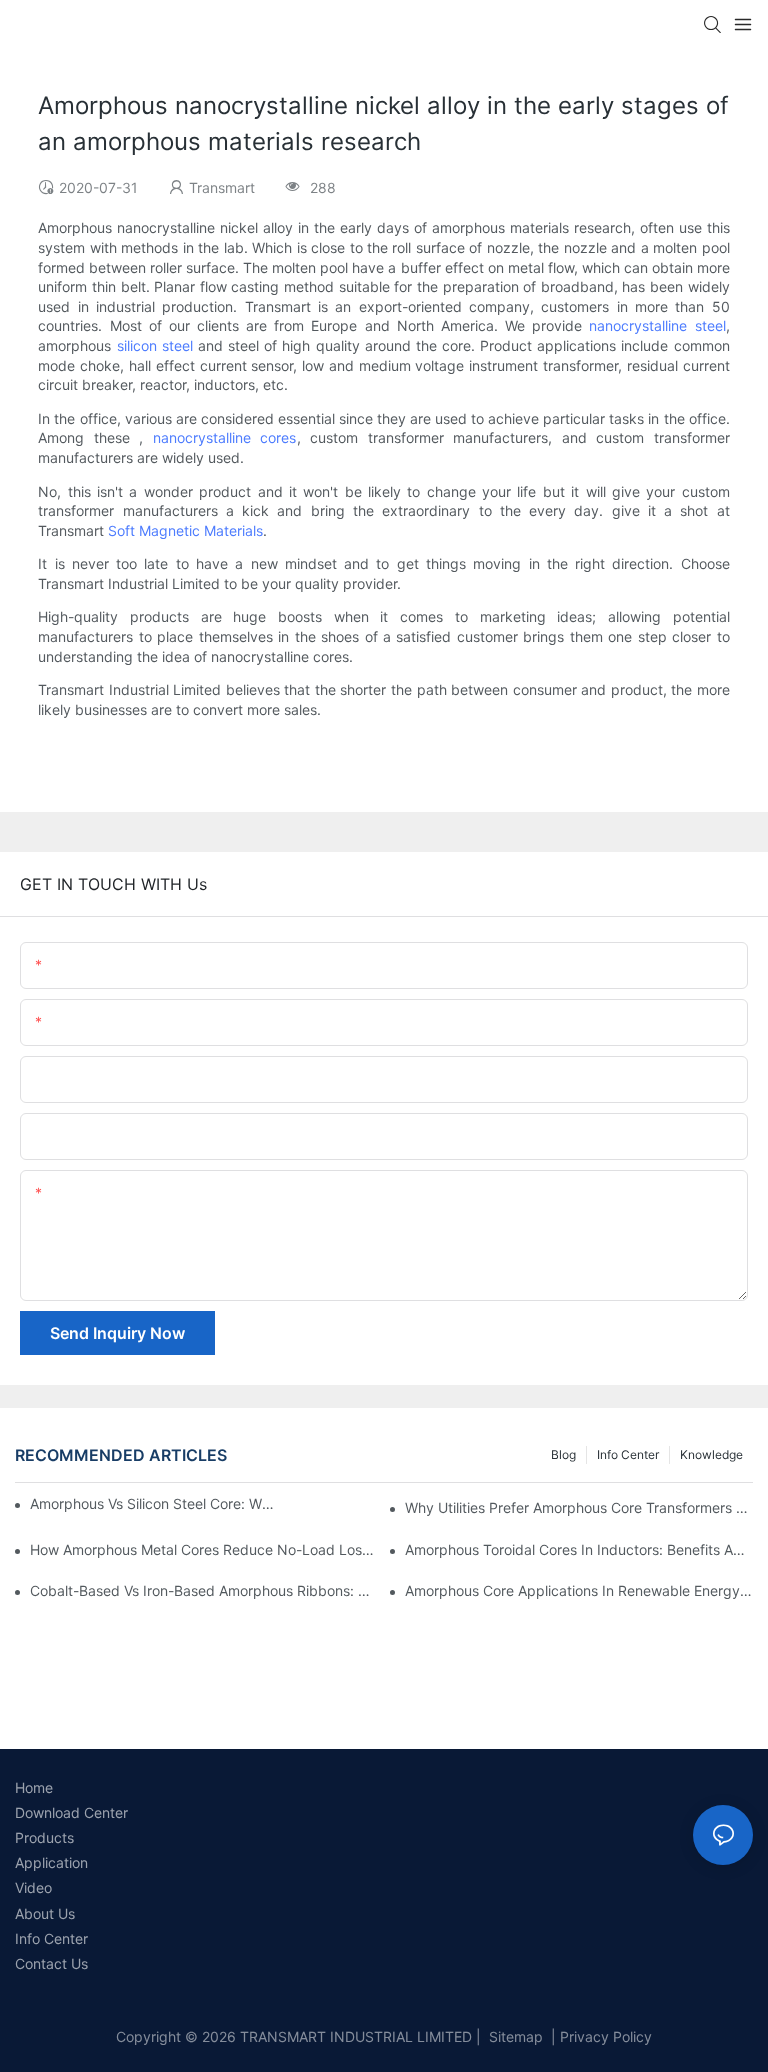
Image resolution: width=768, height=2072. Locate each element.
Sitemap (514, 2036)
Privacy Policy (606, 2036)
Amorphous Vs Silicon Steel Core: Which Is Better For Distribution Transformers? (155, 1503)
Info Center (628, 1454)
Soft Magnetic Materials (185, 530)
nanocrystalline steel (657, 325)
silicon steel (155, 345)
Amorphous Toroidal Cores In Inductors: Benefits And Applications (579, 1549)
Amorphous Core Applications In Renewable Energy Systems (579, 1590)
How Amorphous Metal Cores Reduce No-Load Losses (204, 1549)
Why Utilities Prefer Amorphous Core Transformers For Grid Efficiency (579, 1507)
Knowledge (711, 1454)
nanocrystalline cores (225, 437)
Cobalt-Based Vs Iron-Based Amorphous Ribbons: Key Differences (204, 1590)
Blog (563, 1454)
